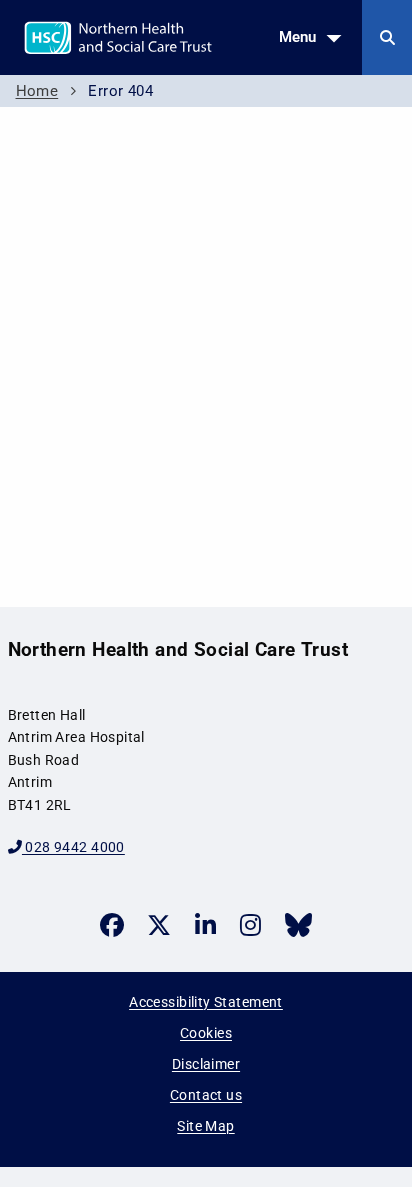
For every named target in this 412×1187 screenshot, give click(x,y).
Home (37, 91)
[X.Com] (159, 925)
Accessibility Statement (206, 1002)
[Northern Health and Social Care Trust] (168, 36)
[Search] (387, 37)
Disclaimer (206, 1064)
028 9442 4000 (73, 847)
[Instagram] (250, 925)
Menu (297, 37)
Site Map (205, 1126)
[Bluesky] (298, 925)
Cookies (206, 1033)
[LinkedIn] (205, 925)
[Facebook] (112, 925)
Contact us (206, 1095)
